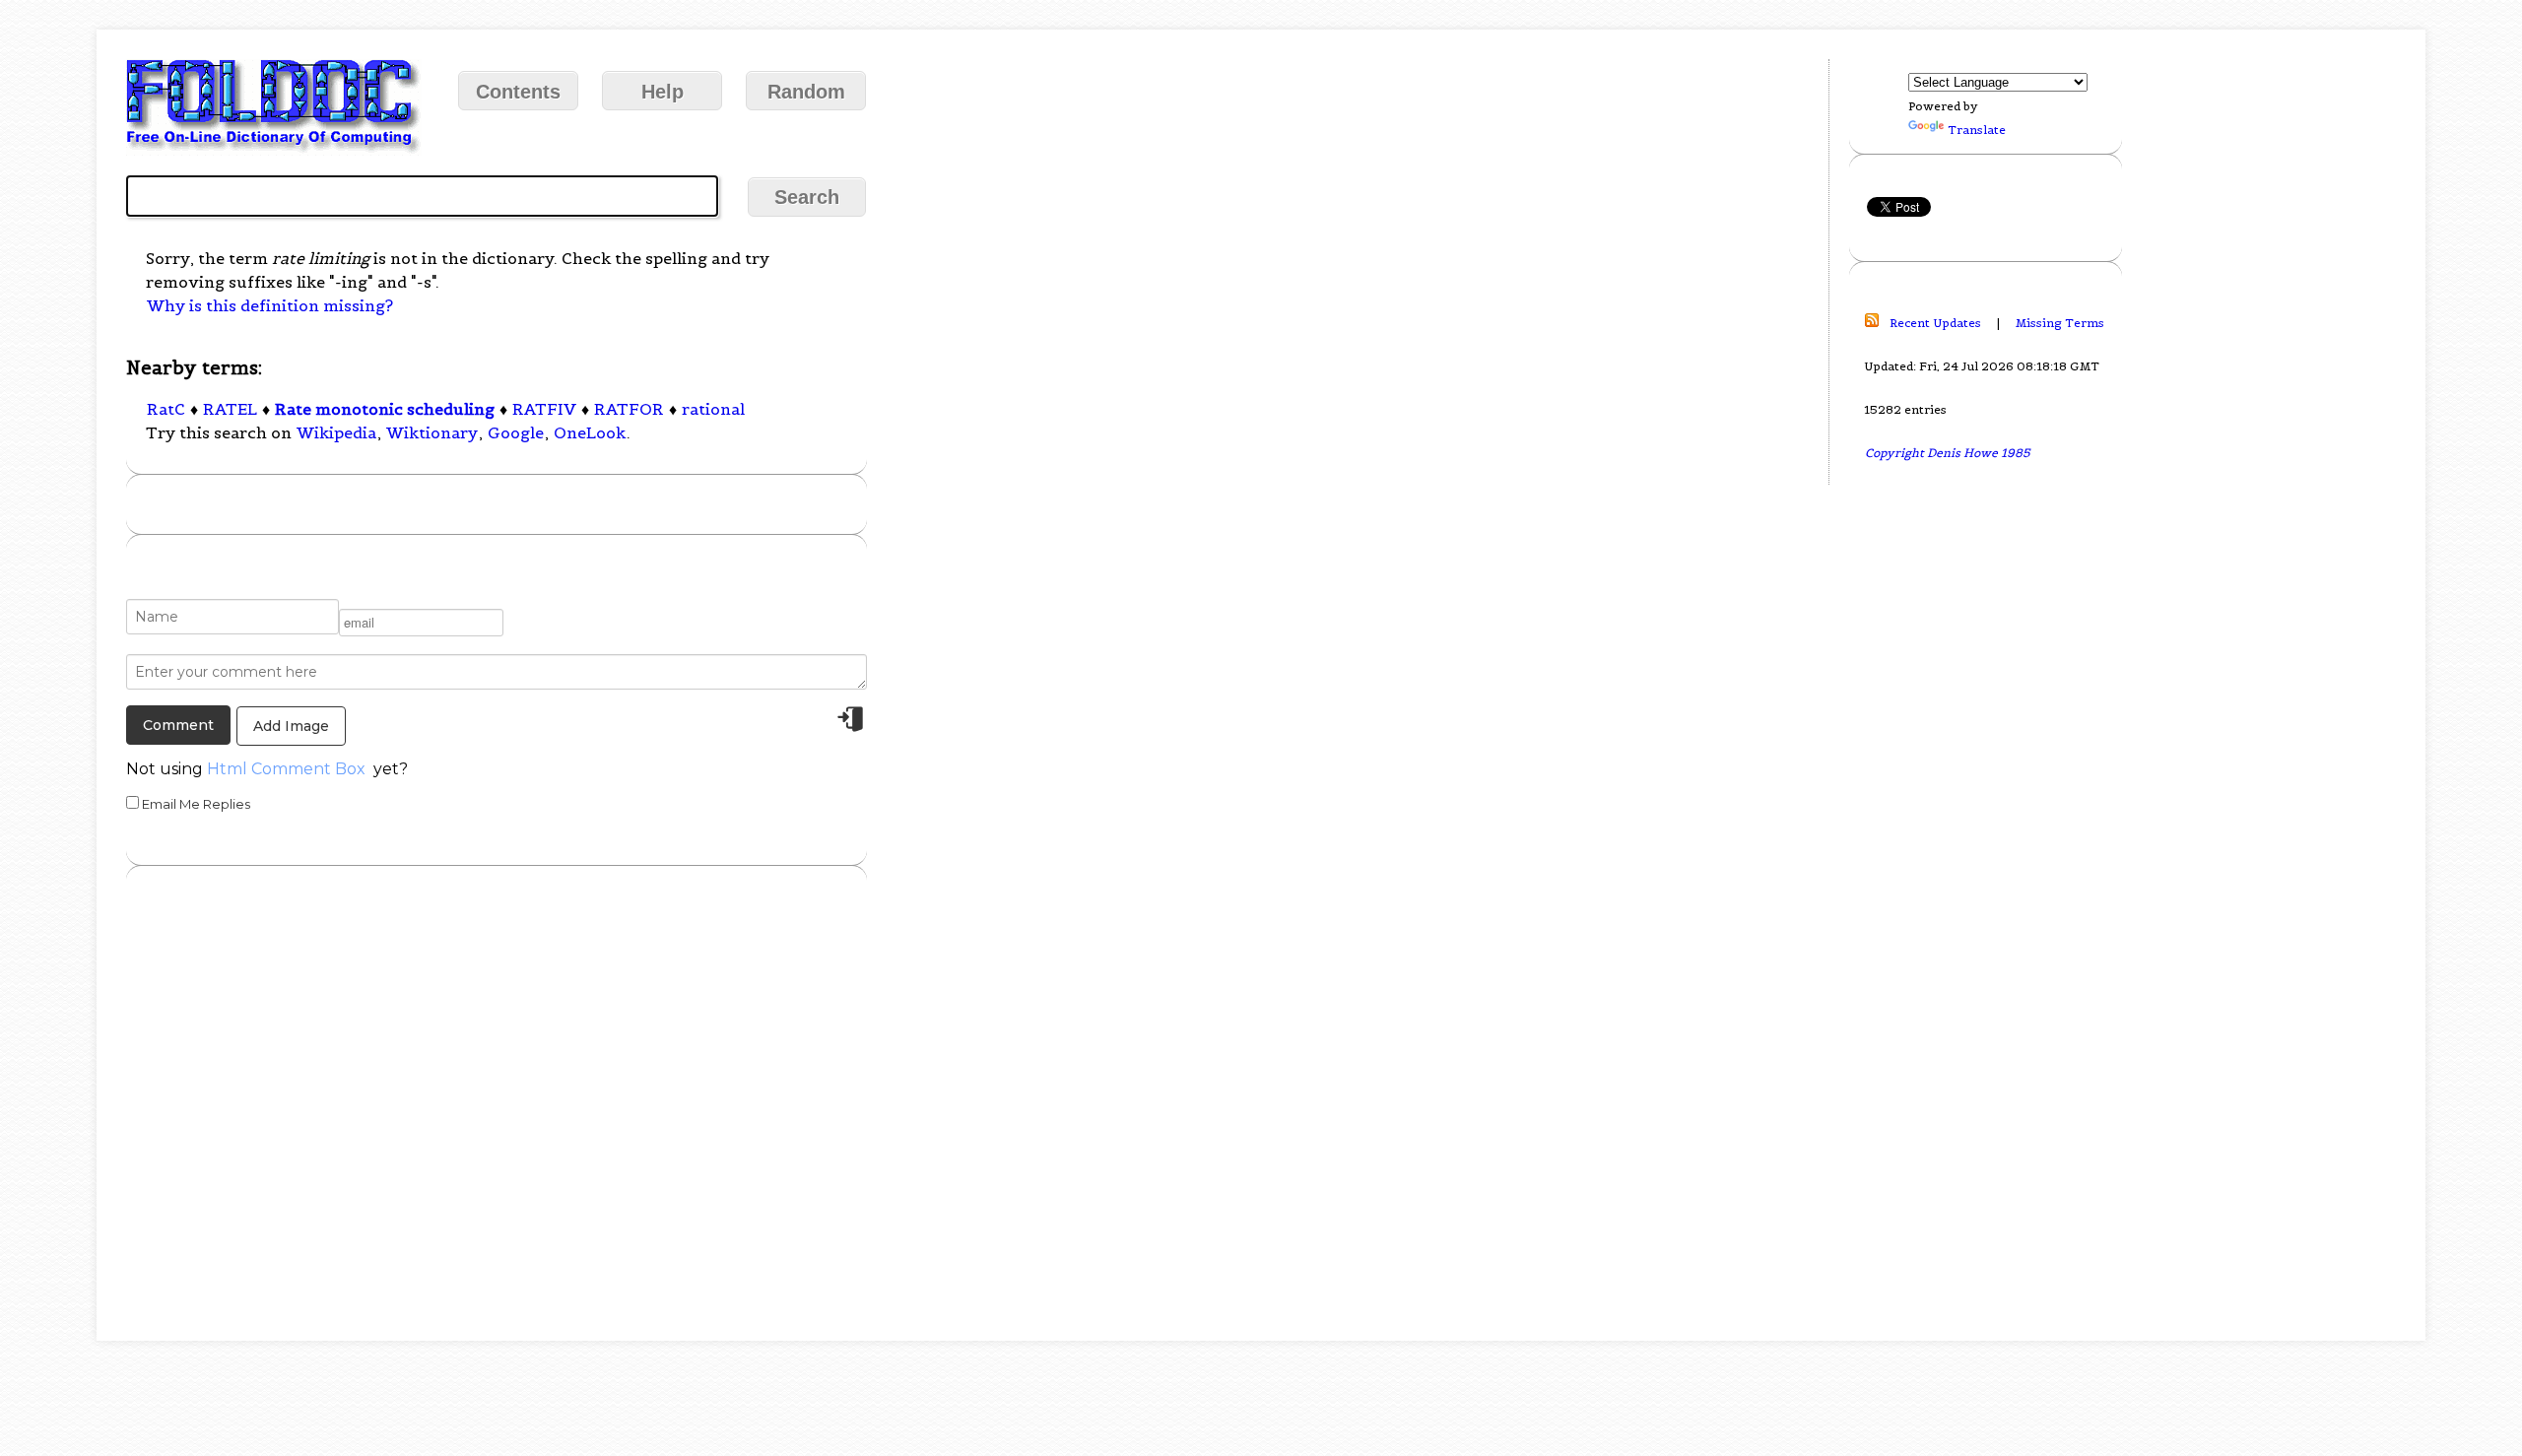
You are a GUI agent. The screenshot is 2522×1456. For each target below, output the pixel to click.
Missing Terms (2060, 323)
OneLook (590, 432)
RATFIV (544, 409)
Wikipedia (336, 432)
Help (663, 92)
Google (516, 432)
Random (806, 92)
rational (713, 409)
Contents (518, 92)
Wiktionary (432, 432)
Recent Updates (1935, 323)
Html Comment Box (286, 769)
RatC (166, 409)
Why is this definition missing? (270, 305)
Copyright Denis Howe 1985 (1948, 453)
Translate (1977, 130)
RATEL (230, 409)
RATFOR (629, 409)
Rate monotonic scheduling (385, 409)
